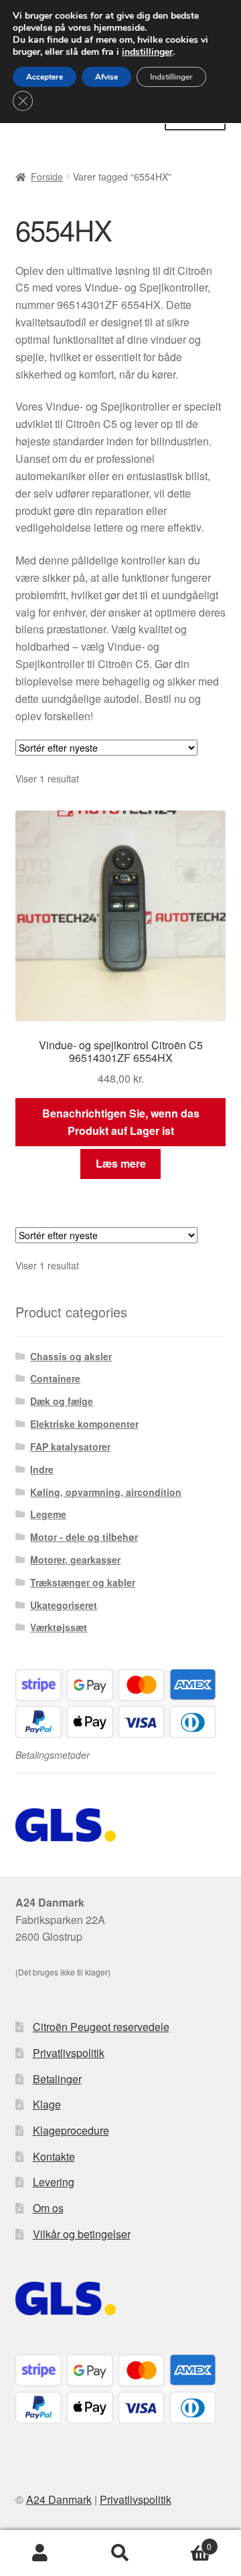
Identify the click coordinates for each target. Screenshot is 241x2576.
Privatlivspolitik (69, 2053)
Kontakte (54, 2156)
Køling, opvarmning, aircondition (106, 1492)
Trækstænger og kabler (83, 1582)
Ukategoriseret (64, 1605)
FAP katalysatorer (70, 1446)
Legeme (48, 1514)
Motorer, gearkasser (75, 1560)
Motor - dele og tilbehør (84, 1537)
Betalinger (57, 2079)
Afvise (106, 77)
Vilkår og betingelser (82, 2234)
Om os (48, 2208)
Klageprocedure (71, 2130)
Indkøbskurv (186, 2542)
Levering (54, 2182)
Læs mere (121, 1163)
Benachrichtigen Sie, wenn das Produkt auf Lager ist (121, 1122)
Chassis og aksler (71, 1356)
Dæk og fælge (62, 1401)
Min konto (40, 2553)
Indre (42, 1469)
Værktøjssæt (59, 1627)
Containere (55, 1378)
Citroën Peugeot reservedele (101, 2027)
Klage (47, 2104)
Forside (47, 177)
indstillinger (147, 52)
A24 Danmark (59, 2499)
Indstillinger (171, 77)
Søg (120, 2553)
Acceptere (45, 77)
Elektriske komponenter (84, 1424)
